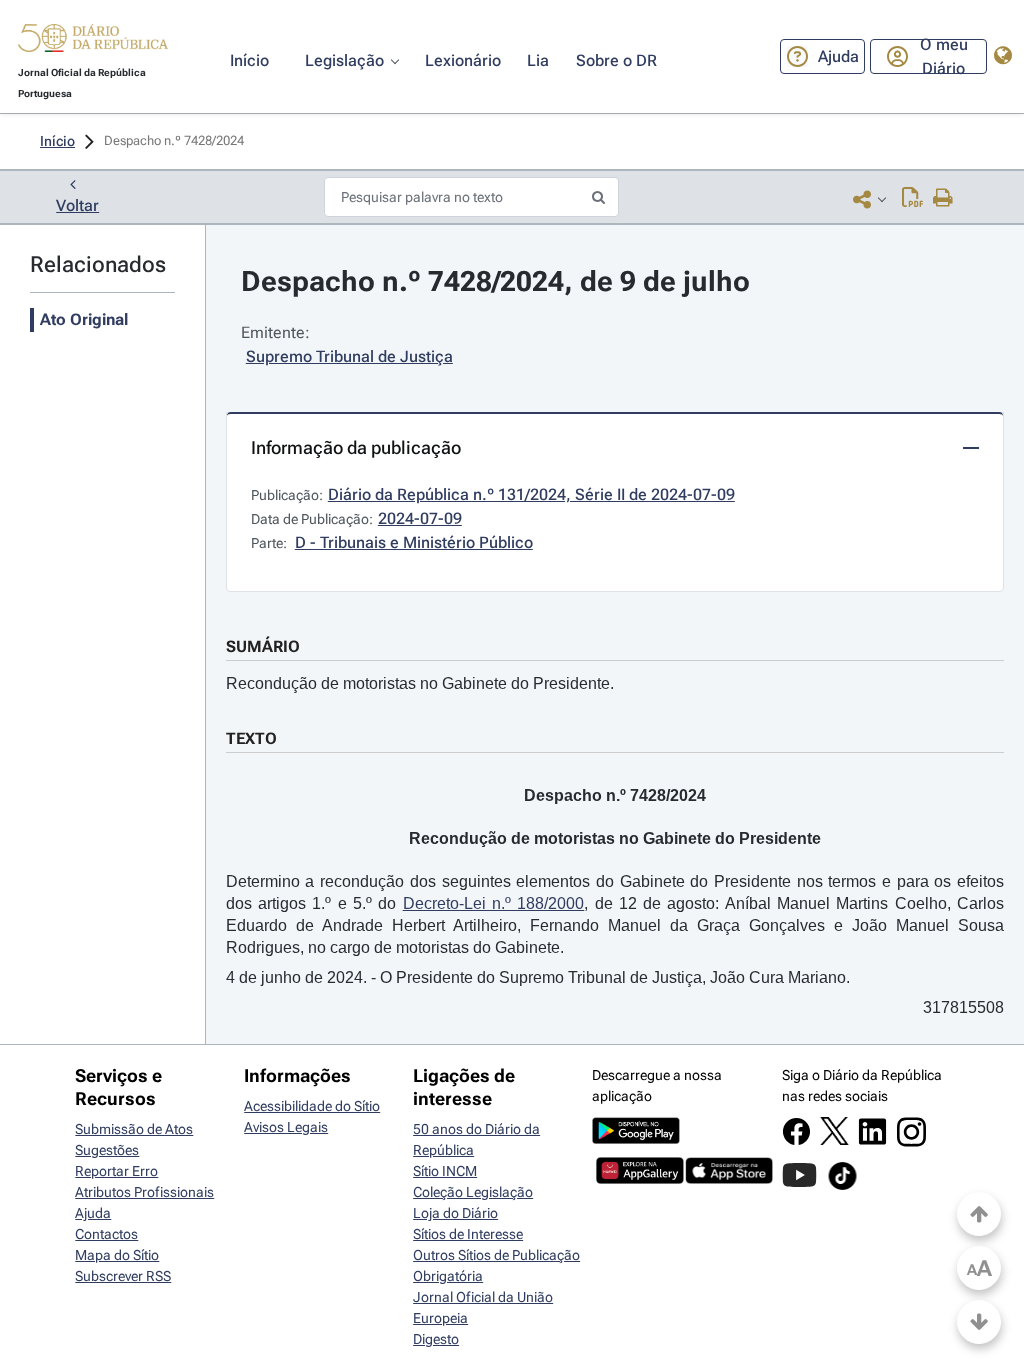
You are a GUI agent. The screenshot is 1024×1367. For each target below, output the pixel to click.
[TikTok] (842, 1187)
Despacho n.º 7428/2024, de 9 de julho (495, 281)
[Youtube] (799, 1185)
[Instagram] (911, 1142)
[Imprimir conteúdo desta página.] (943, 199)
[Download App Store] (729, 1179)
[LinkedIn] (872, 1141)
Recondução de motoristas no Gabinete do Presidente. (420, 683)
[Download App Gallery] (640, 1179)
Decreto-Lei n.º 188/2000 (494, 903)
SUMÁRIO (263, 646)
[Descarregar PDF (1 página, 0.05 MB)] (912, 199)
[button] (93, 41)
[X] (834, 1140)
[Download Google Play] (636, 1139)
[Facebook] (796, 1141)
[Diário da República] (93, 42)
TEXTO (251, 738)
